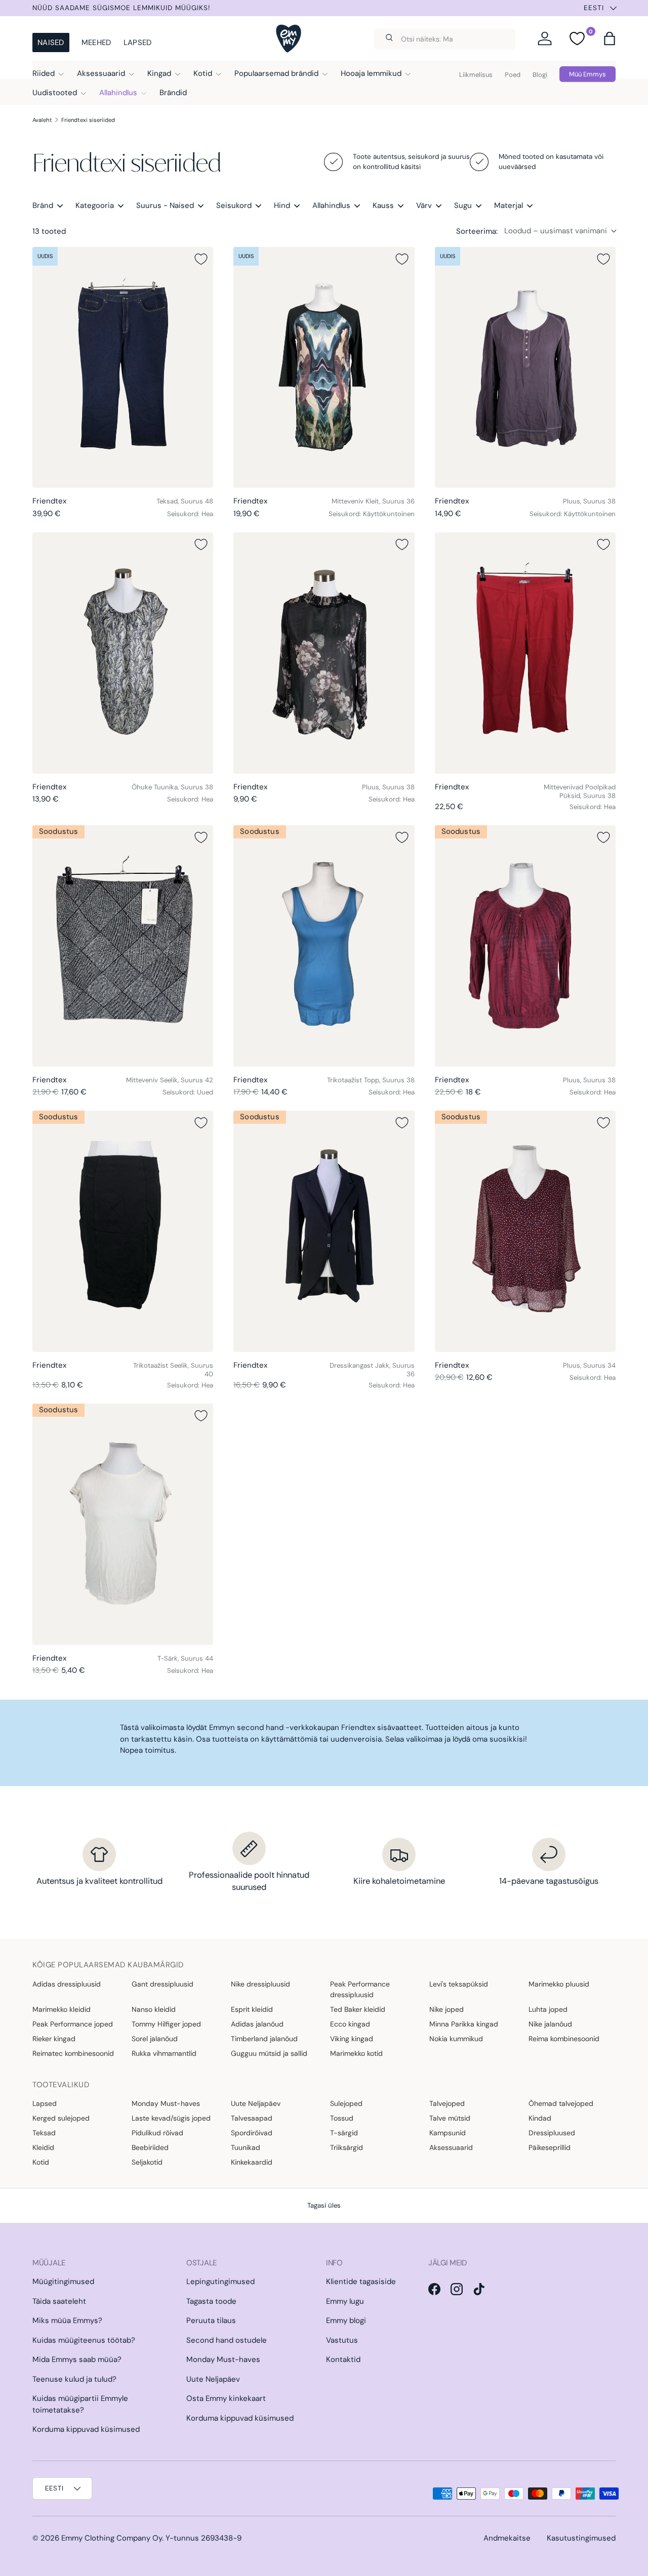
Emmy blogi (346, 2320)
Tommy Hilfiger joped (166, 2024)
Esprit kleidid (252, 2009)
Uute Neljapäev (256, 2103)
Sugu (463, 205)
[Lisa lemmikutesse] (201, 259)
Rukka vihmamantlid (164, 2053)
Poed (513, 75)
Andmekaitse (507, 2538)
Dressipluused (552, 2133)
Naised (51, 43)
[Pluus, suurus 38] (525, 367)
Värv (424, 205)
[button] (610, 38)
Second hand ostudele (227, 2340)
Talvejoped (447, 2103)
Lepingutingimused (220, 2282)
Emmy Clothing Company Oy (112, 2538)
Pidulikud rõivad (157, 2133)
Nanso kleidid (154, 2009)
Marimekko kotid (356, 2053)
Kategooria (95, 205)
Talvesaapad (252, 2118)
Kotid (203, 73)
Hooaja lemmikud (371, 73)
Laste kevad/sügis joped (171, 2118)
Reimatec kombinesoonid (73, 2053)
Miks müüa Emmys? (67, 2320)
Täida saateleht (59, 2301)
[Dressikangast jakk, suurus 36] (324, 1231)
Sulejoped (346, 2103)
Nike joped (447, 2009)
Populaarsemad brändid (276, 73)
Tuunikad (246, 2147)
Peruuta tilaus (211, 2320)
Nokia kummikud (456, 2039)
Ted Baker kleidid (358, 2009)
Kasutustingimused (581, 2538)
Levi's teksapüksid (459, 1984)
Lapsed (138, 43)
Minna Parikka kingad (464, 2024)
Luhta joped (548, 2009)
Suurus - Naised (165, 205)
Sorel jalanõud (155, 2039)
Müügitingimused (63, 2282)
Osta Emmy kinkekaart (226, 2398)
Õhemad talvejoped (561, 2103)
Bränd (43, 205)
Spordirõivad (252, 2133)
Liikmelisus (476, 75)
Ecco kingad (350, 2024)
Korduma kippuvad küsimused (86, 2429)
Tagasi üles (324, 2205)
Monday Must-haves (166, 2103)
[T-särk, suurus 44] (123, 1524)
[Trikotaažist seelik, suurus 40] (123, 1231)
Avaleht (42, 120)
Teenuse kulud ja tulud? (74, 2379)
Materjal (509, 205)
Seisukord (234, 205)
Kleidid (43, 2147)
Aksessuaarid (101, 73)
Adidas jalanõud (257, 2024)
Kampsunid (448, 2133)
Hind (282, 205)
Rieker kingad (54, 2039)
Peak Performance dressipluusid (360, 1989)
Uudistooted (55, 93)
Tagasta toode (211, 2301)
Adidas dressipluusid (67, 1984)
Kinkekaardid (252, 2162)
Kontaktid (343, 2359)
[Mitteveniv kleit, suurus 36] (324, 367)
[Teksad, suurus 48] (123, 367)
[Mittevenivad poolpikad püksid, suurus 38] (525, 653)
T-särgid (344, 2133)
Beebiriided (150, 2147)
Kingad (159, 73)
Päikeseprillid (550, 2147)
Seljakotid (147, 2162)
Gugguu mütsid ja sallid (269, 2053)
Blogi (540, 75)
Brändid (173, 93)
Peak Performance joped (73, 2024)
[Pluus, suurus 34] (525, 1231)
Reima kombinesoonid (564, 2039)
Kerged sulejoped (61, 2118)
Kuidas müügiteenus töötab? (84, 2340)
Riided (44, 73)
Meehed (96, 43)
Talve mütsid (450, 2118)
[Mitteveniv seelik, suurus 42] (123, 946)
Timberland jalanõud (264, 2039)
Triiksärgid (347, 2147)
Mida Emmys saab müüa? (77, 2359)
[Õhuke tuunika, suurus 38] (123, 653)
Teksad (44, 2133)
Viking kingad (352, 2039)
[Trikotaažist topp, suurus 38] (324, 946)
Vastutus (342, 2340)
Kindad (540, 2118)
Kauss (383, 205)
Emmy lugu (345, 2301)
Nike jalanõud (550, 2024)
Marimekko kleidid (62, 2009)
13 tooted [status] (49, 231)
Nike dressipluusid (260, 1984)
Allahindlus (118, 93)
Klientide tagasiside (361, 2282)
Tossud (342, 2118)
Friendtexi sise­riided (88, 120)
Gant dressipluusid (163, 1984)
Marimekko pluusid (559, 1984)
